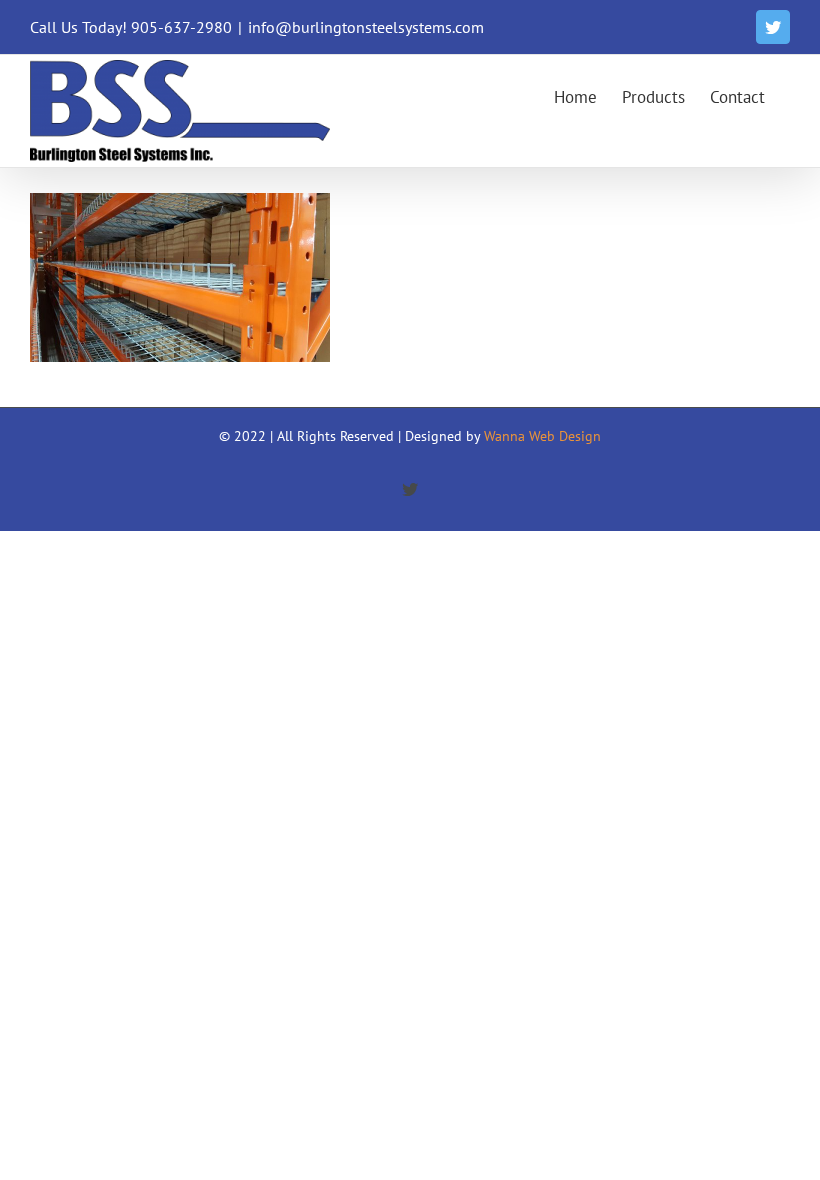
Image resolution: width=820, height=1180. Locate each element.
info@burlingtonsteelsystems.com (366, 27)
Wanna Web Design (542, 436)
